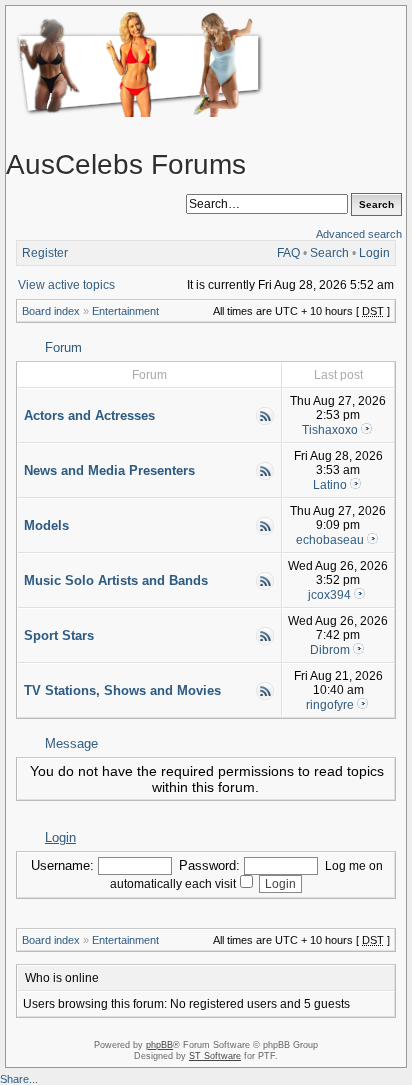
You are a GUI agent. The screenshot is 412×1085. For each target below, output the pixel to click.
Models (46, 525)
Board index (51, 311)
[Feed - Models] (265, 532)
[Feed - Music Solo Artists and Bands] (265, 587)
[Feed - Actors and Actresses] (265, 422)
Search (329, 253)
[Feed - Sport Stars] (265, 642)
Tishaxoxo (330, 430)
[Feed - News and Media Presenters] (265, 477)
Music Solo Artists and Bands (116, 580)
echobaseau (330, 540)
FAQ (288, 253)
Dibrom (330, 650)
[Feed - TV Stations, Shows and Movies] (265, 697)
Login (374, 253)
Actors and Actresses (89, 415)
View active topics (66, 285)
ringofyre (330, 705)
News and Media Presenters (109, 470)
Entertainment (125, 311)
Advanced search (359, 234)
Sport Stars (59, 635)
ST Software (215, 1056)
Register (45, 253)
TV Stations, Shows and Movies (122, 690)
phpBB (159, 1045)
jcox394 (329, 595)
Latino (330, 485)
